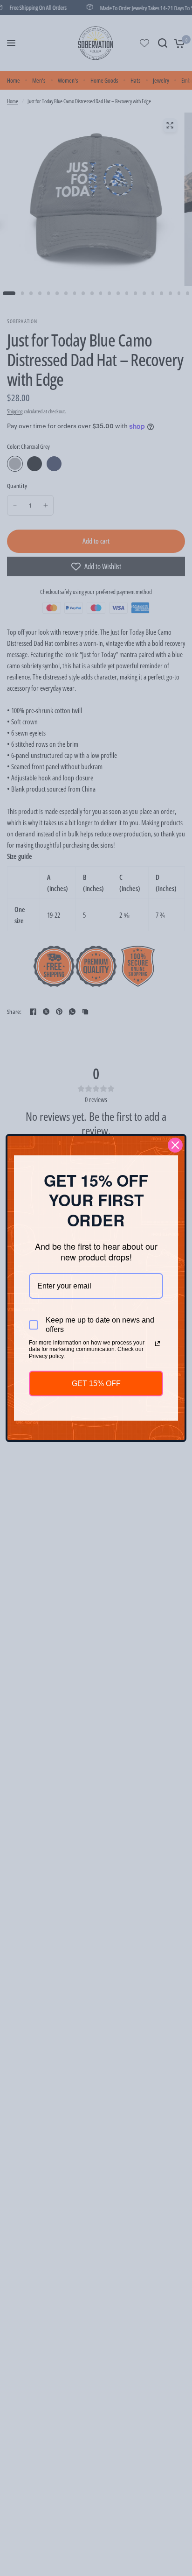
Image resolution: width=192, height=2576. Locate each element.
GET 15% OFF (96, 1384)
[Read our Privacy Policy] (158, 1344)
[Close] (175, 1145)
